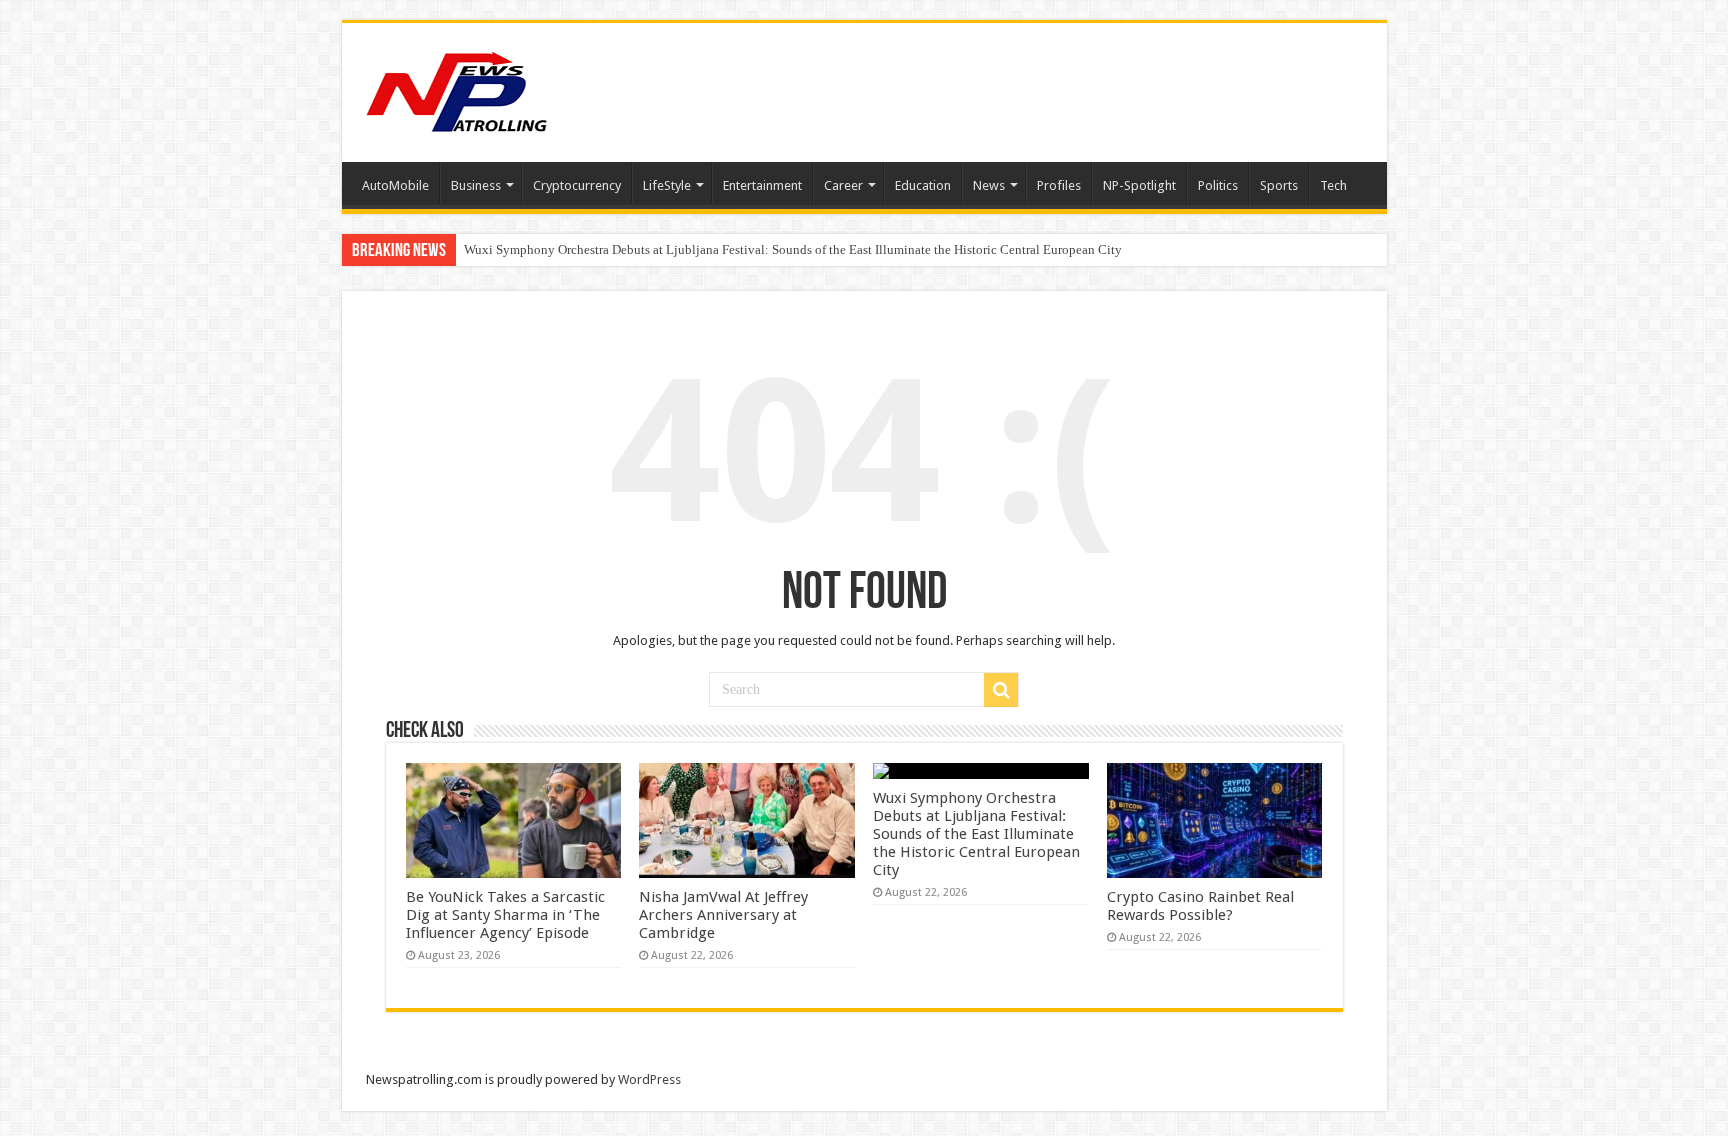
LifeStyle (667, 185)
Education (923, 185)
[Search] (1001, 690)
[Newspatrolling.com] (457, 89)
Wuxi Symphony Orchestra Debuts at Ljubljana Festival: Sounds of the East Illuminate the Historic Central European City (793, 249)
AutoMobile (395, 185)
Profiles (1059, 185)
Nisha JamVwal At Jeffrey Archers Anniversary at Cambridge (723, 915)
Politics (1218, 185)
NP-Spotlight (1139, 185)
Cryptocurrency (577, 185)
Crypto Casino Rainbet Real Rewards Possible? (1200, 906)
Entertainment (762, 185)
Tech (1333, 185)
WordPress (649, 1079)
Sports (1279, 185)
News (989, 185)
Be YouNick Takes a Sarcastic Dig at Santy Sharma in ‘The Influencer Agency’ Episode (505, 915)
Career (843, 185)
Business (476, 185)
